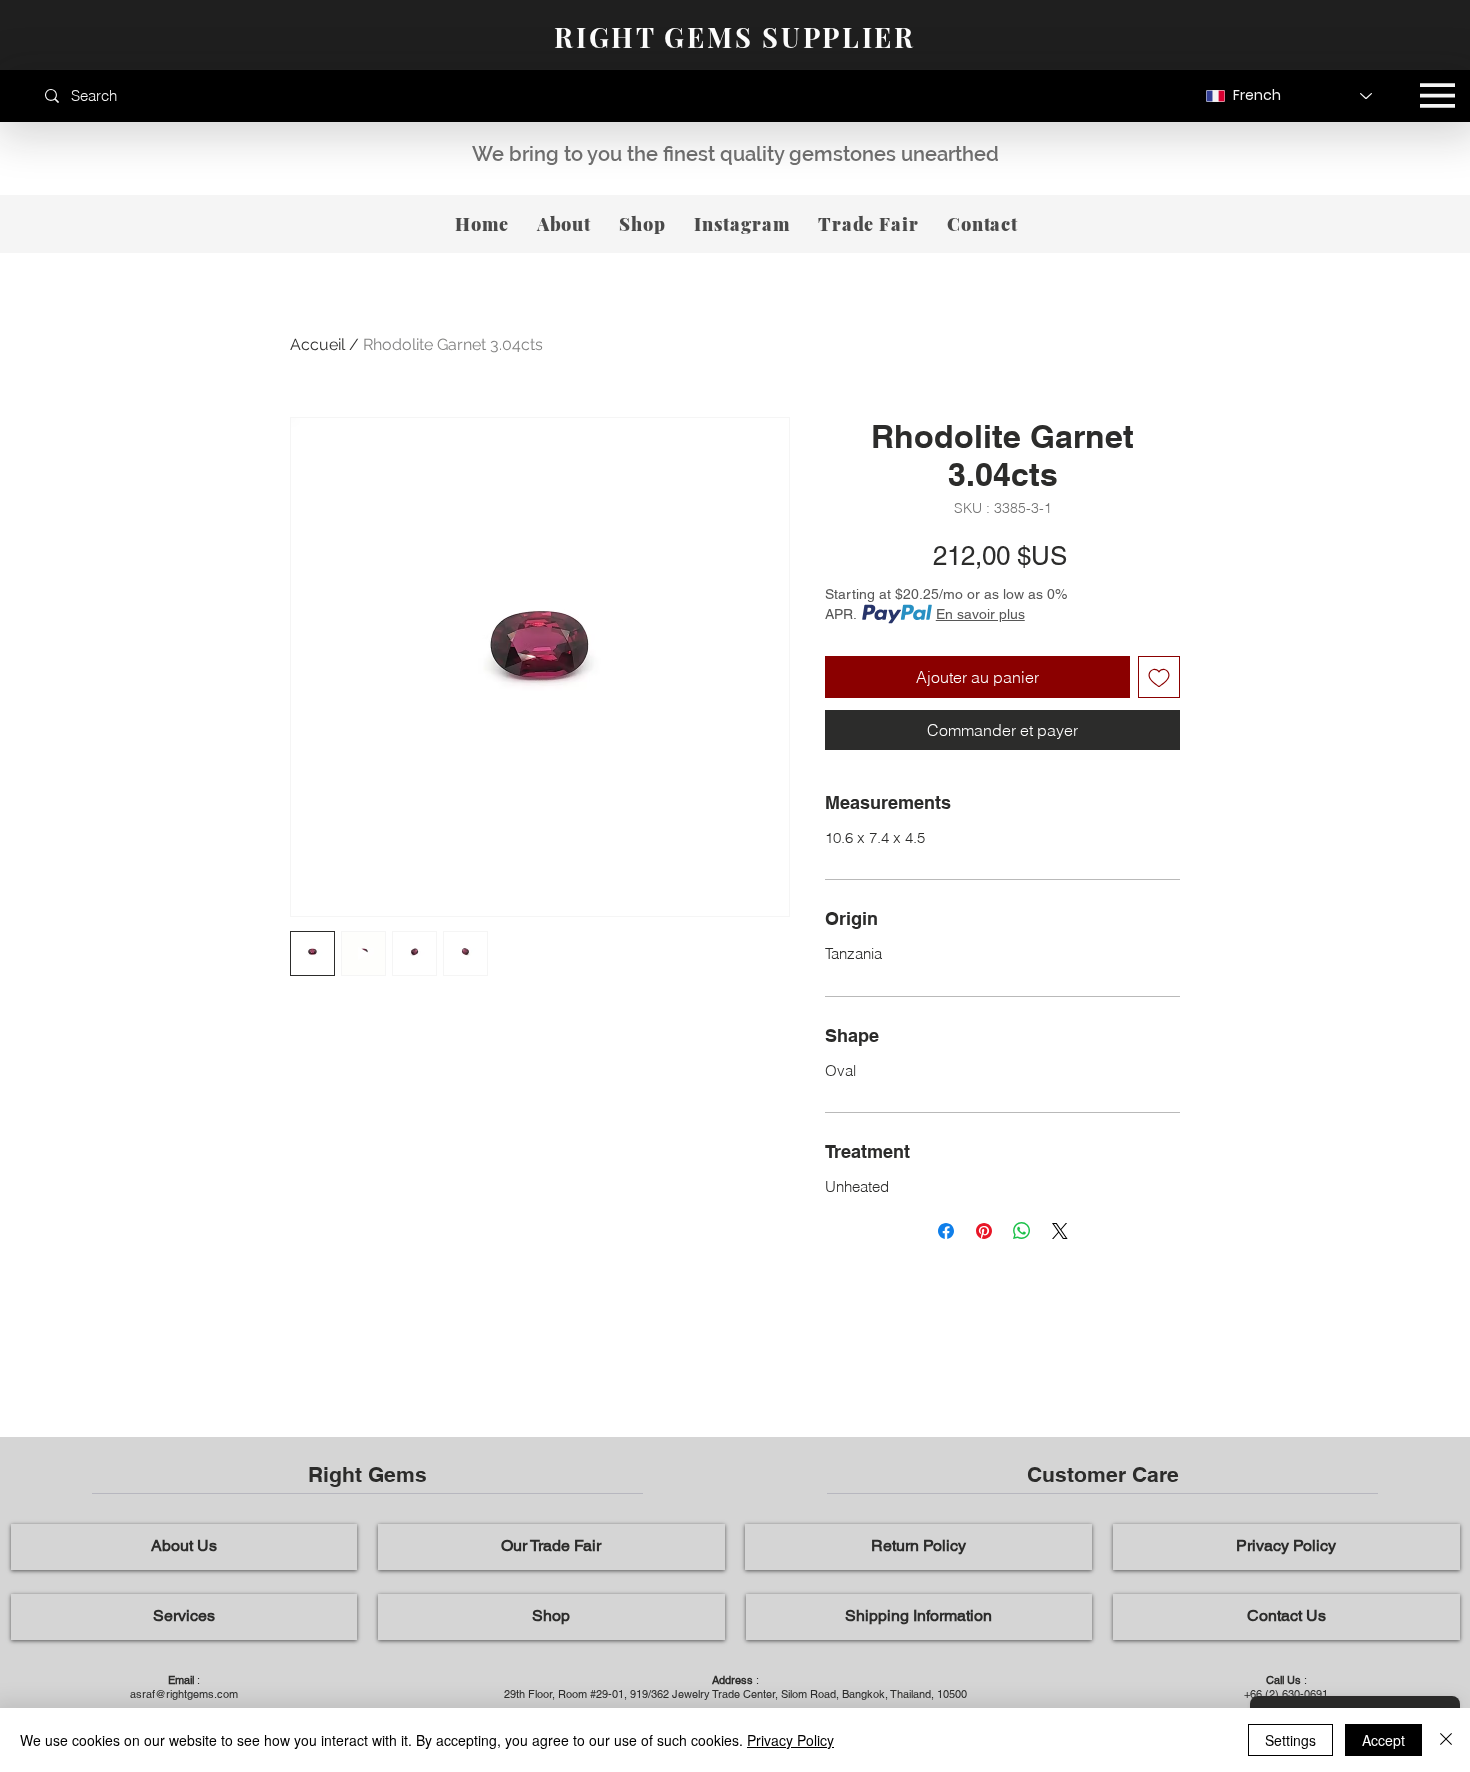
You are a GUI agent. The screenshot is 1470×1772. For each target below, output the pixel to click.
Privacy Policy (790, 1740)
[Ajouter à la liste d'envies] (1159, 677)
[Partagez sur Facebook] (946, 1231)
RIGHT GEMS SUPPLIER (735, 37)
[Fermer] (1446, 1740)
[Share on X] (1060, 1231)
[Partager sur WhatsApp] (1022, 1231)
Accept (1383, 1740)
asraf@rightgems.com (184, 1694)
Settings (1290, 1740)
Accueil (317, 344)
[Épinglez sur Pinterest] (984, 1231)
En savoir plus (980, 614)
